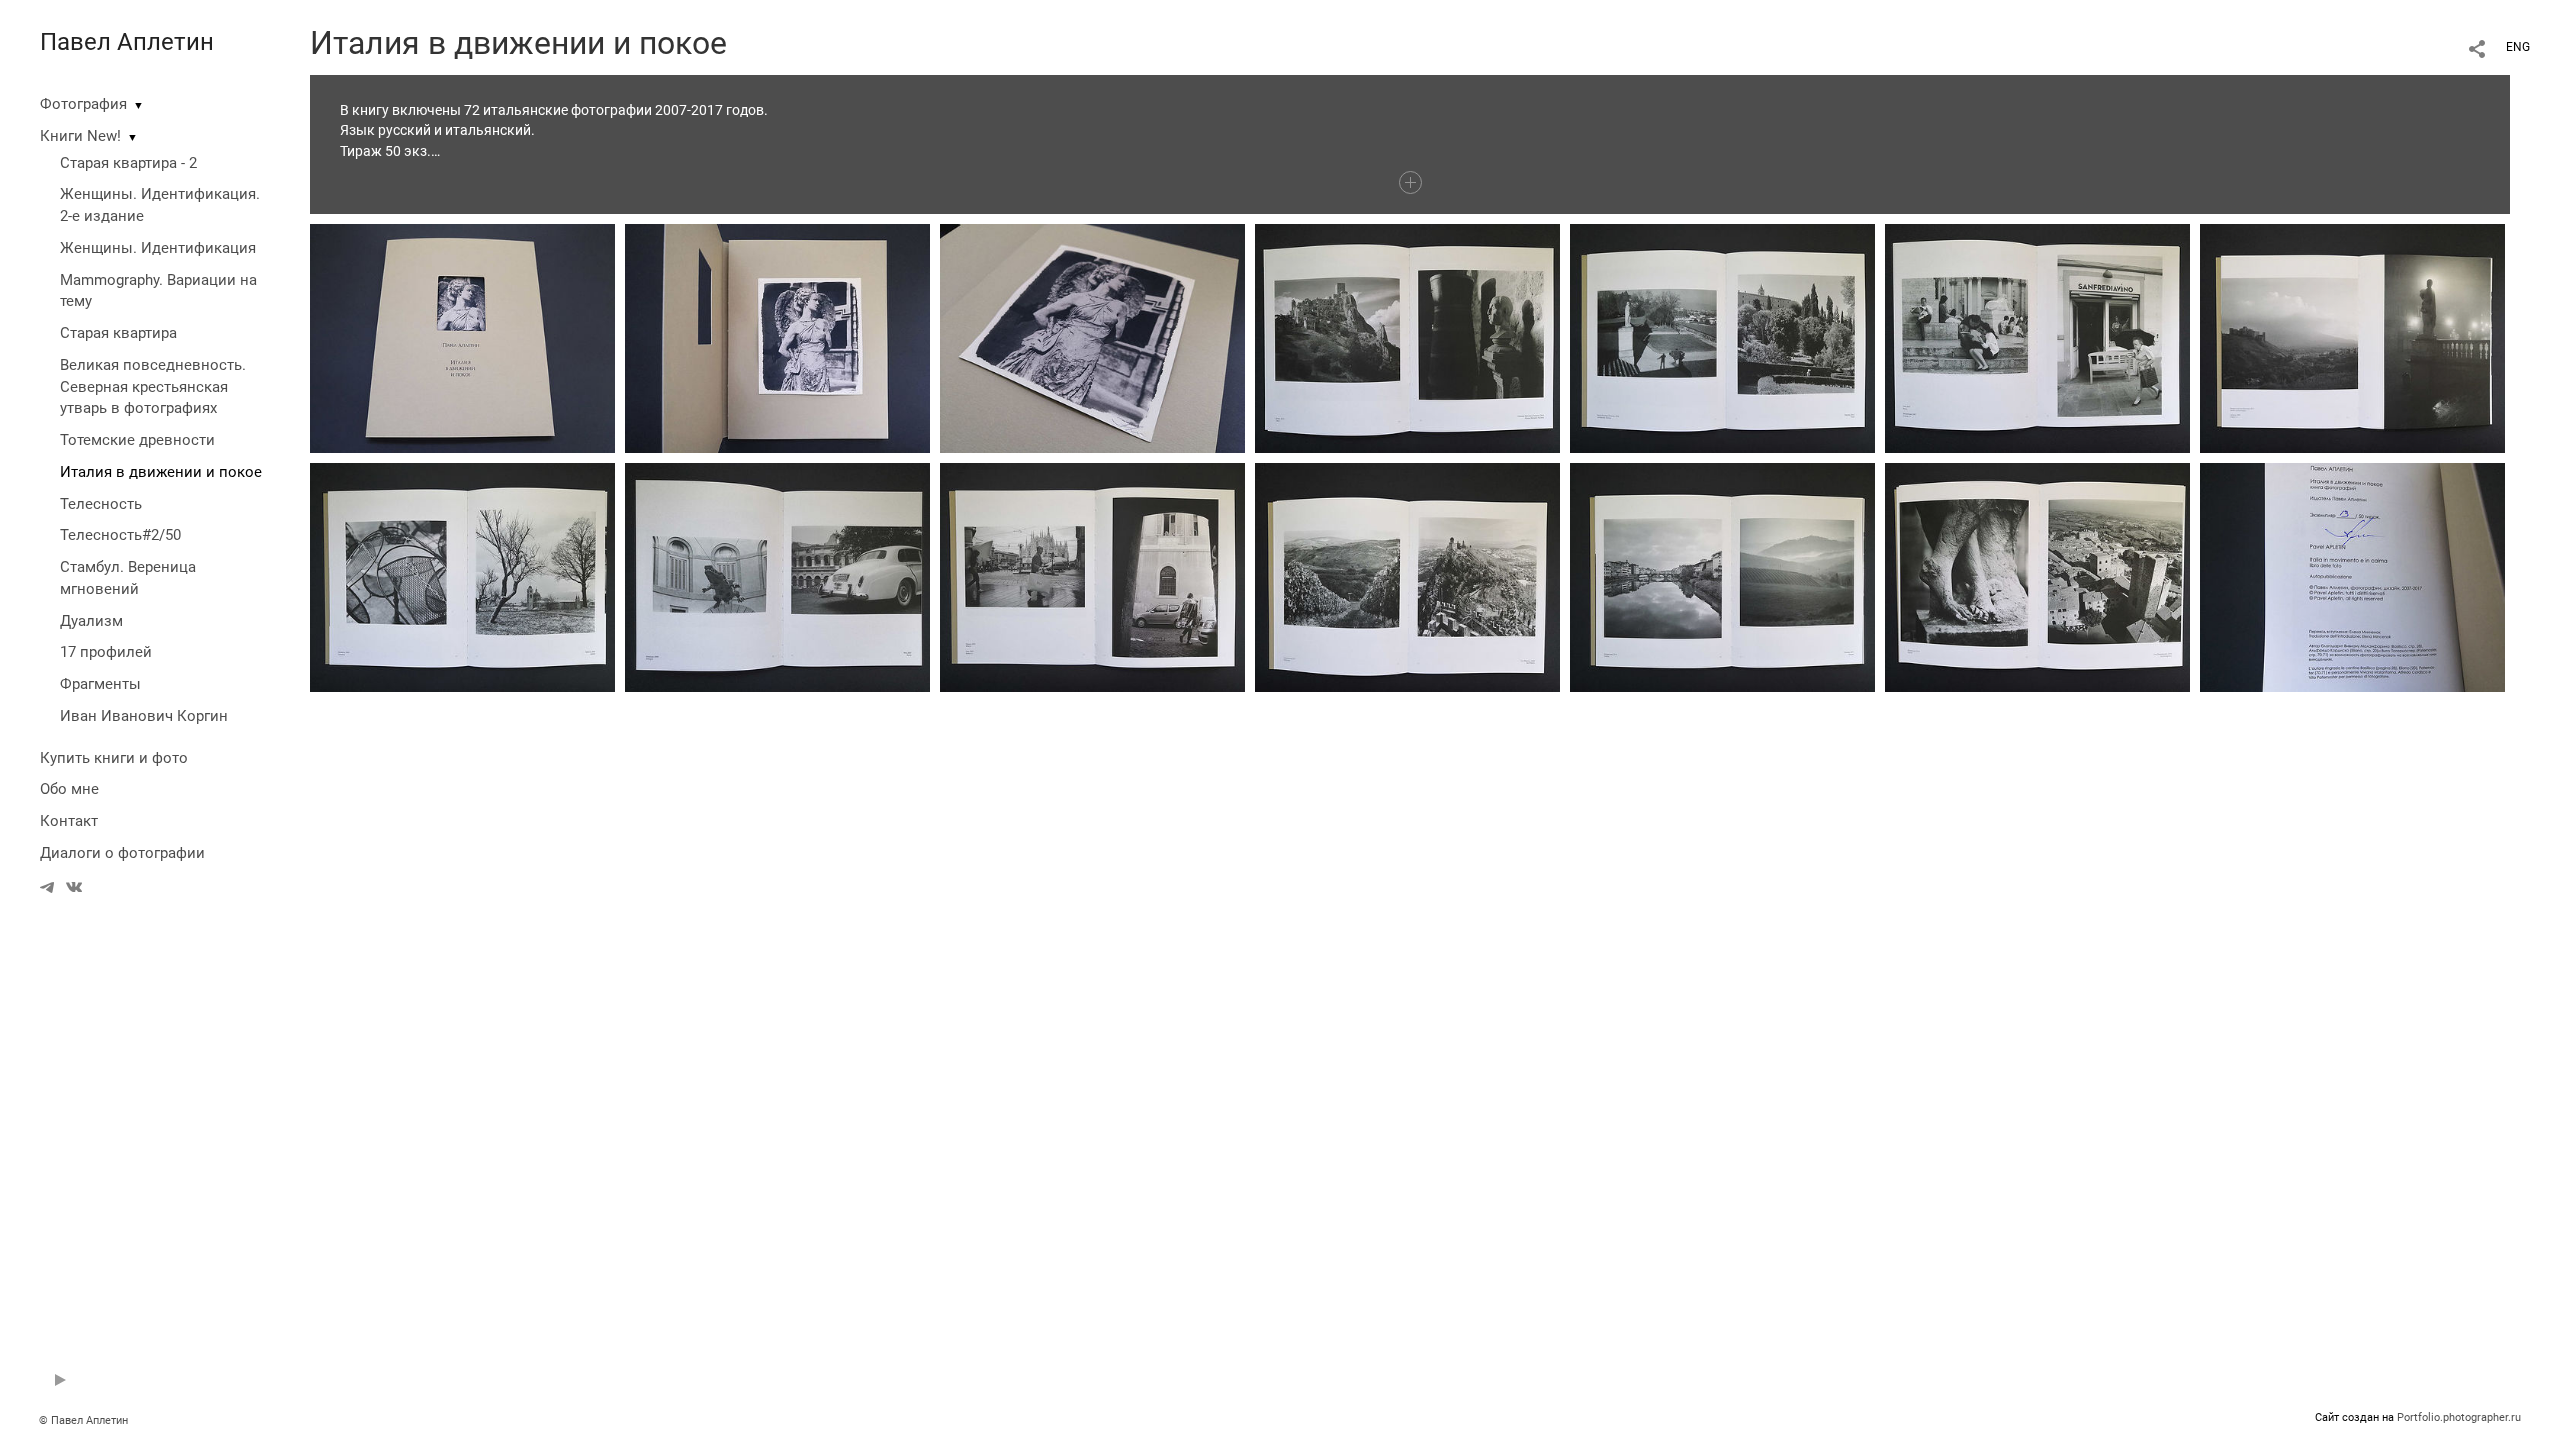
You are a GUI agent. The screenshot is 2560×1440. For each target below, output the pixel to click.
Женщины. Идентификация (158, 248)
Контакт (69, 821)
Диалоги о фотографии (122, 853)
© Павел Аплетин (83, 1420)
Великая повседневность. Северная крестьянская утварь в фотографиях (153, 387)
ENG (2518, 47)
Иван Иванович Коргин (144, 716)
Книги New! (80, 136)
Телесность (101, 504)
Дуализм (91, 621)
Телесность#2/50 (120, 535)
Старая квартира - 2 (128, 163)
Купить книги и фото (114, 758)
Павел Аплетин (127, 42)
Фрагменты (100, 684)
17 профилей (106, 652)
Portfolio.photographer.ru (2459, 1417)
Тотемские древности (137, 440)
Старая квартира (118, 333)
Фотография (83, 104)
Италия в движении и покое (161, 472)
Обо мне (69, 789)
